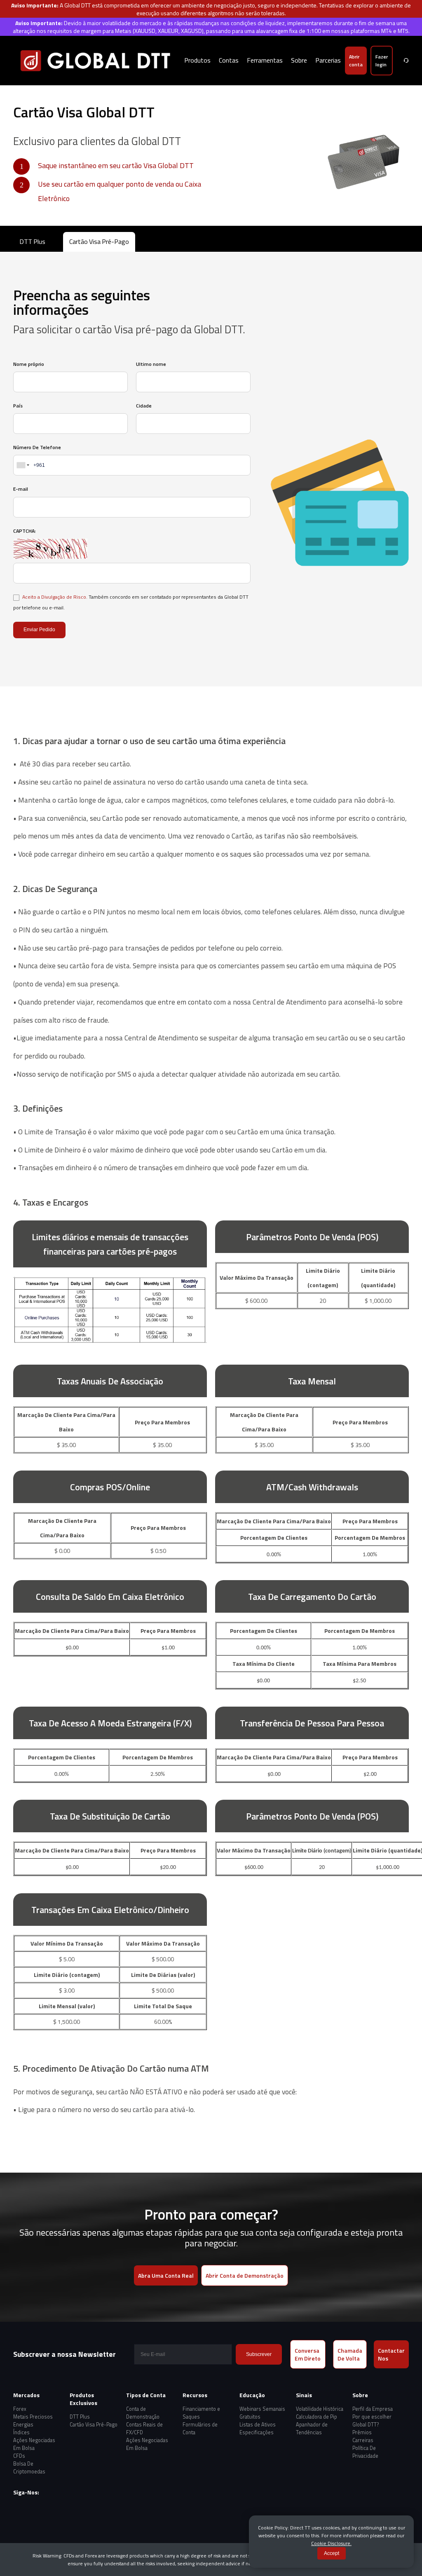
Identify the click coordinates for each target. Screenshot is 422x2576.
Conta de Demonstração (143, 2413)
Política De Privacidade (365, 2452)
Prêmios (362, 2432)
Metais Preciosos (33, 2417)
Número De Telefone (37, 447)
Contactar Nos (391, 2354)
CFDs (19, 2456)
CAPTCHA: (25, 531)
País (18, 406)
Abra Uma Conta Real (166, 2275)
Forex (20, 2409)
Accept (332, 2553)
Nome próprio (29, 364)
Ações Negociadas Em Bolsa (34, 2444)
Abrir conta (356, 61)
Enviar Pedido (39, 630)
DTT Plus (32, 241)
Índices (21, 2432)
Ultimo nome (151, 364)
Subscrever (259, 2354)
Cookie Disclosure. (331, 2543)
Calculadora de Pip (316, 2417)
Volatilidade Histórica (320, 2409)
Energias (23, 2425)
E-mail (21, 489)
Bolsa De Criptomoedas (29, 2468)
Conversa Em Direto (308, 2354)
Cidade (144, 406)
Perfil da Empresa (373, 2409)
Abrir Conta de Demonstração (245, 2275)
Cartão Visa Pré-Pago (99, 241)
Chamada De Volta (350, 2354)
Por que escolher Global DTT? (372, 2421)
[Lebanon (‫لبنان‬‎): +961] (22, 465)
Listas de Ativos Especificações (258, 2428)
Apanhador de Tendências (312, 2428)
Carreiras (363, 2440)
